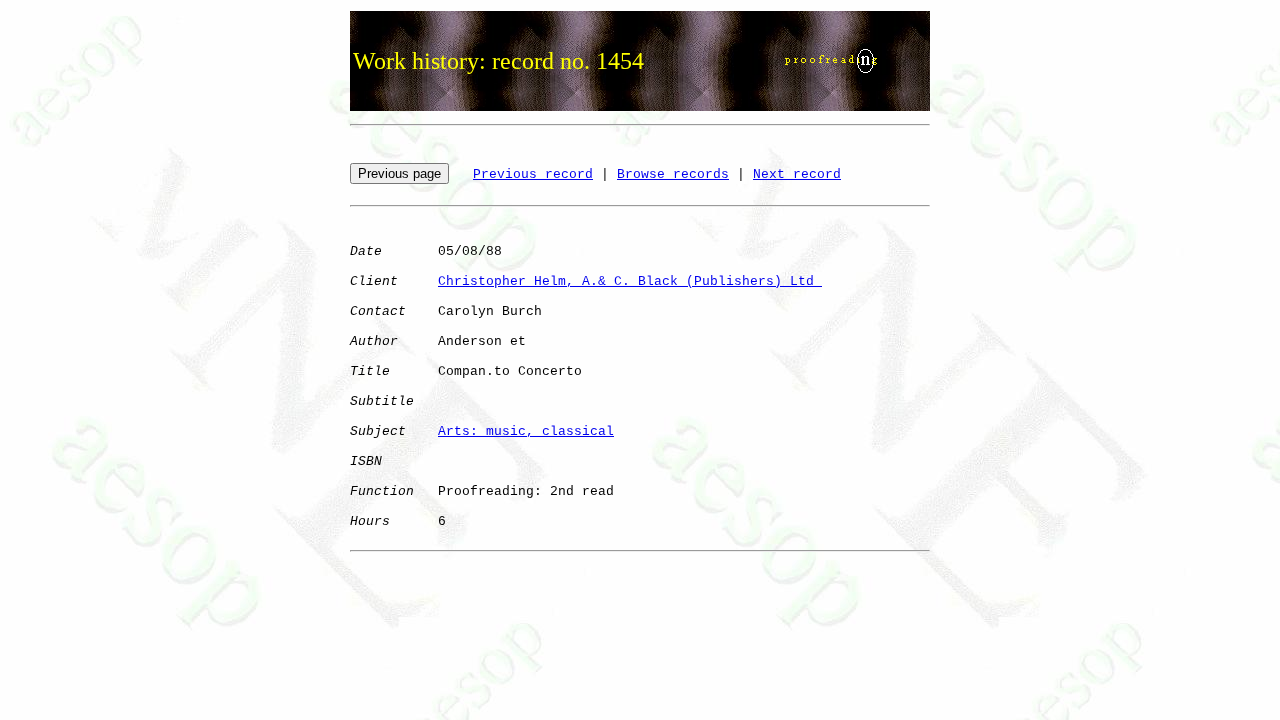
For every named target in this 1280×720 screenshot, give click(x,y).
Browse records (673, 174)
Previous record (533, 174)
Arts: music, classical (526, 431)
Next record (797, 174)
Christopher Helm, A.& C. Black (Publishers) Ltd (630, 281)
